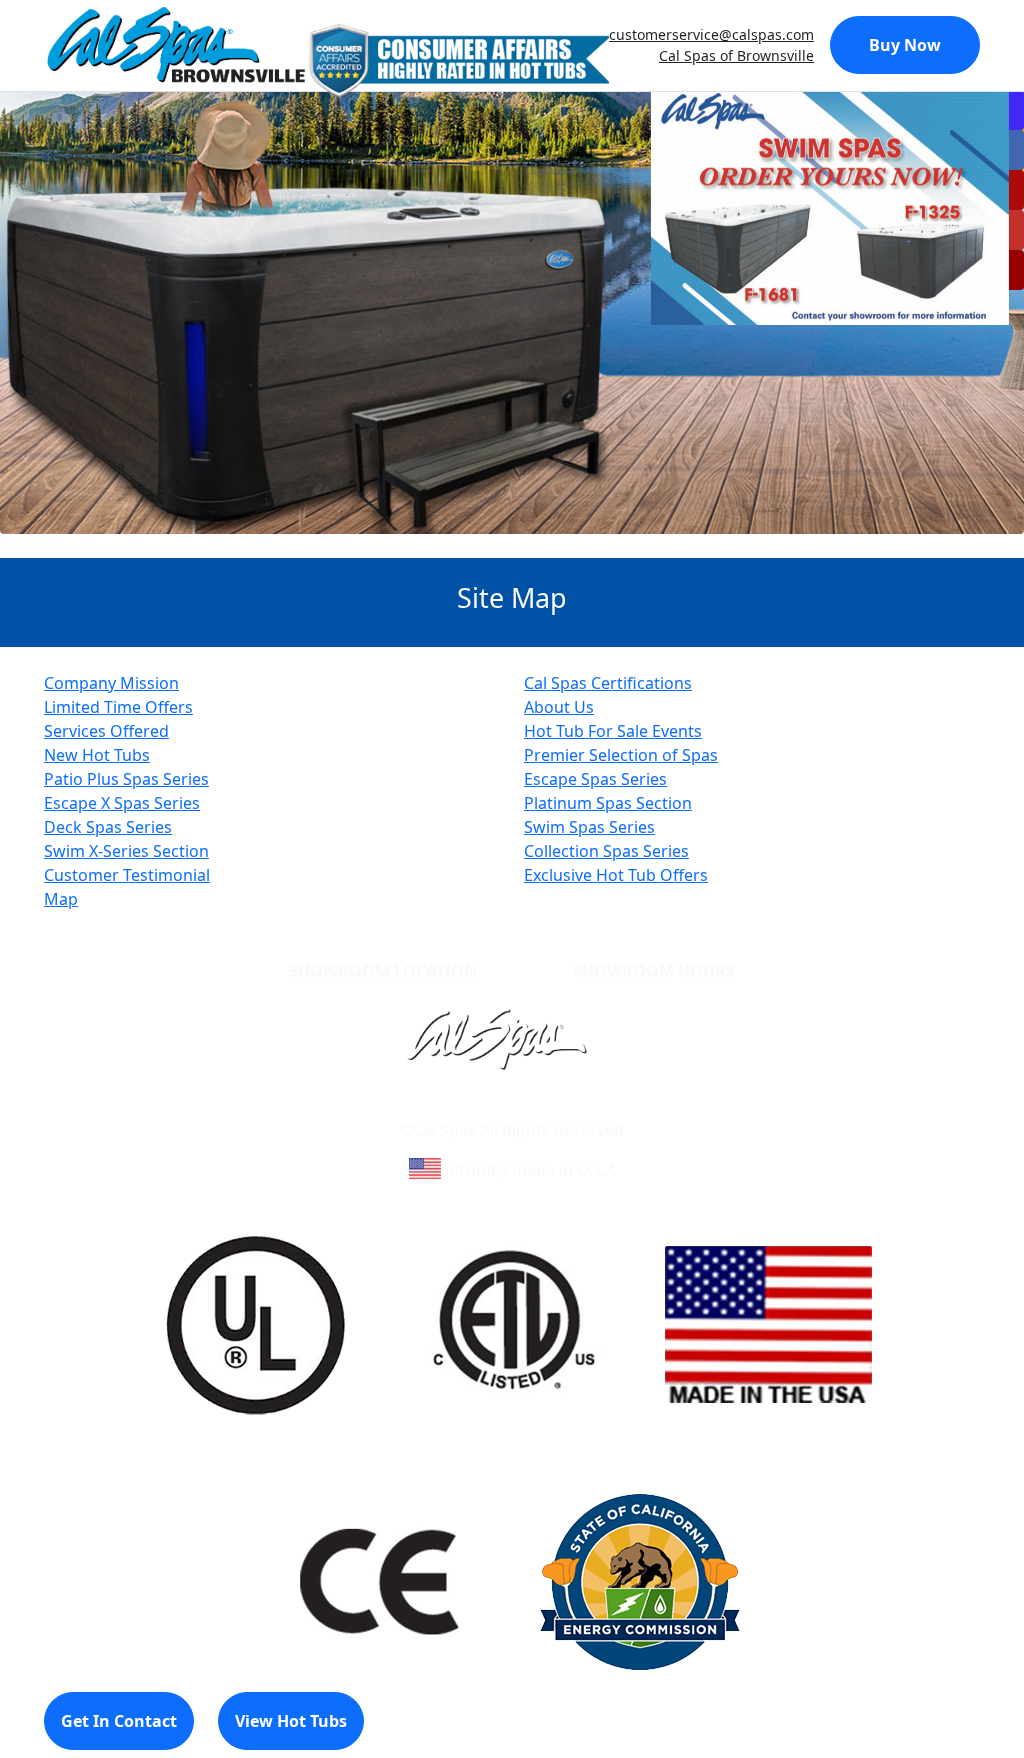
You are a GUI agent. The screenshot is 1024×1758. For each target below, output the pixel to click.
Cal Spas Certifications (608, 683)
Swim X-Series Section (126, 851)
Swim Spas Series (589, 827)
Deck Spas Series (108, 827)
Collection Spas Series (606, 851)
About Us (559, 707)
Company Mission (111, 683)
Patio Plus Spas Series (126, 779)
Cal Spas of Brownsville (736, 55)
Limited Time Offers (118, 707)
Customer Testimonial (127, 875)
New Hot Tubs (97, 755)
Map (61, 899)
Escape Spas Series (595, 779)
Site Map (598, 1106)
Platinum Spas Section (608, 803)
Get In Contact (119, 1721)
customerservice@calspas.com (711, 34)
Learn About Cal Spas (474, 1106)
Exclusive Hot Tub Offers (616, 875)
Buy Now (905, 45)
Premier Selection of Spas (621, 755)
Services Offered (106, 731)
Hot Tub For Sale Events (613, 731)
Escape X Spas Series (122, 803)
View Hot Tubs (291, 1721)
